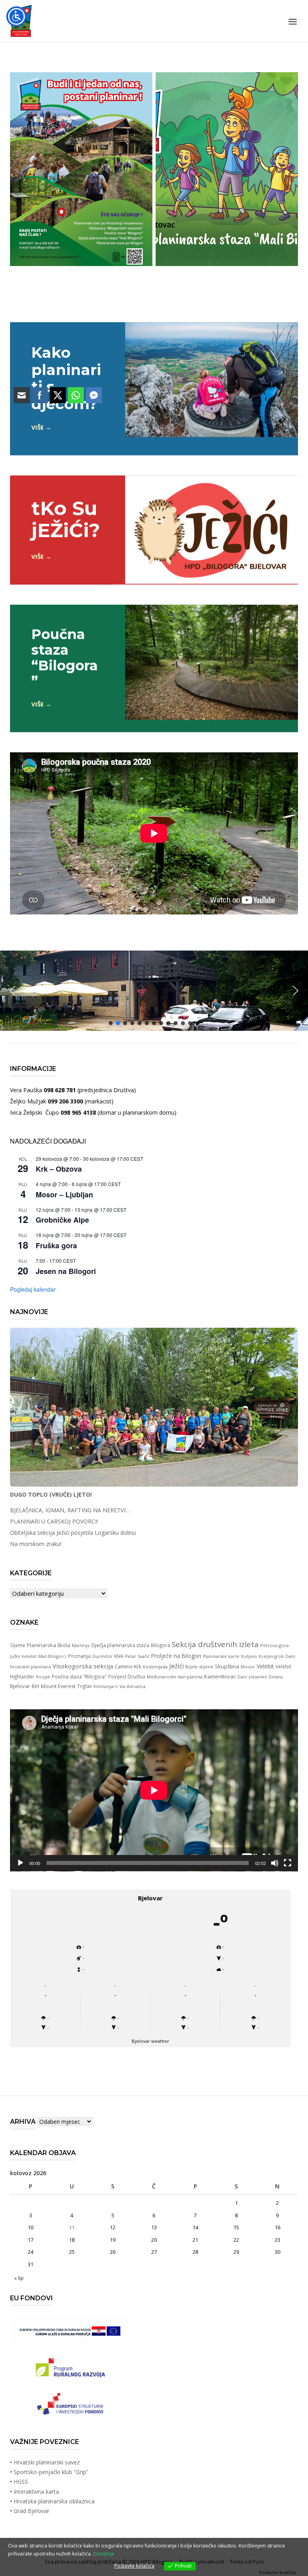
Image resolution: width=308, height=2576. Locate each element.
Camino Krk (128, 1667)
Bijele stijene (199, 1667)
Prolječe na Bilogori (176, 1656)
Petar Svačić (137, 1656)
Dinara (276, 1677)
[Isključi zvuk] (275, 1863)
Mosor (248, 1667)
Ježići (176, 1666)
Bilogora (160, 1645)
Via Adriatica (133, 1686)
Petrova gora (275, 1645)
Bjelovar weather (150, 2041)
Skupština (227, 1666)
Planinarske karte (221, 1656)
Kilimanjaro (106, 1686)
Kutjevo (249, 1656)
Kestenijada (155, 1667)
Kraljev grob (271, 1656)
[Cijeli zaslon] (288, 1863)
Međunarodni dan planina (175, 1677)
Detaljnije (104, 2554)
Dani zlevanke (252, 1677)
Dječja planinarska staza (120, 1645)
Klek (119, 1656)
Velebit (265, 1666)
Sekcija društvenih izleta (215, 1644)
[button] (296, 991)
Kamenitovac (220, 1676)
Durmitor (102, 1656)
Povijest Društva (127, 1676)
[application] (154, 1790)
